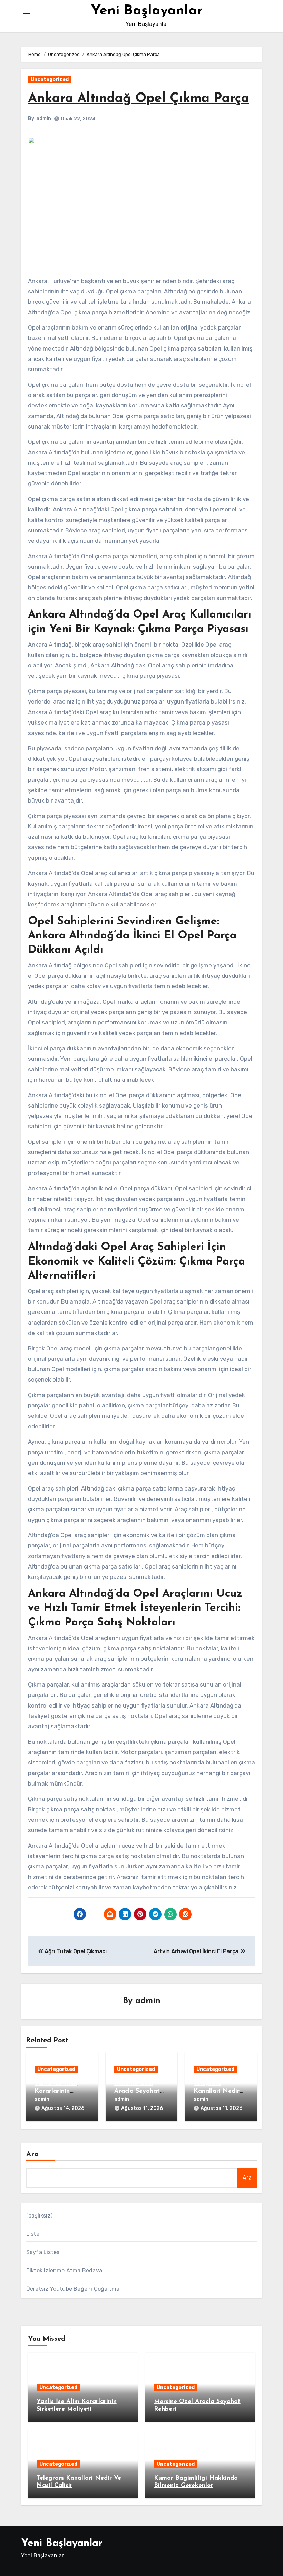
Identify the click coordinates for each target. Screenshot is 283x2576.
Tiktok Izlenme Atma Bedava (64, 2270)
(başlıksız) (39, 2216)
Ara (33, 2154)
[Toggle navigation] (27, 16)
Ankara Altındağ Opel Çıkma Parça (139, 99)
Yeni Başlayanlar (147, 11)
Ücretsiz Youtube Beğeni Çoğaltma (73, 2289)
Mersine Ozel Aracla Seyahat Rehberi (137, 2091)
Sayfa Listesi (44, 2252)
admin (44, 119)
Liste (33, 2234)
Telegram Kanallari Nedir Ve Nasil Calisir (217, 2091)
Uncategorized (50, 80)
